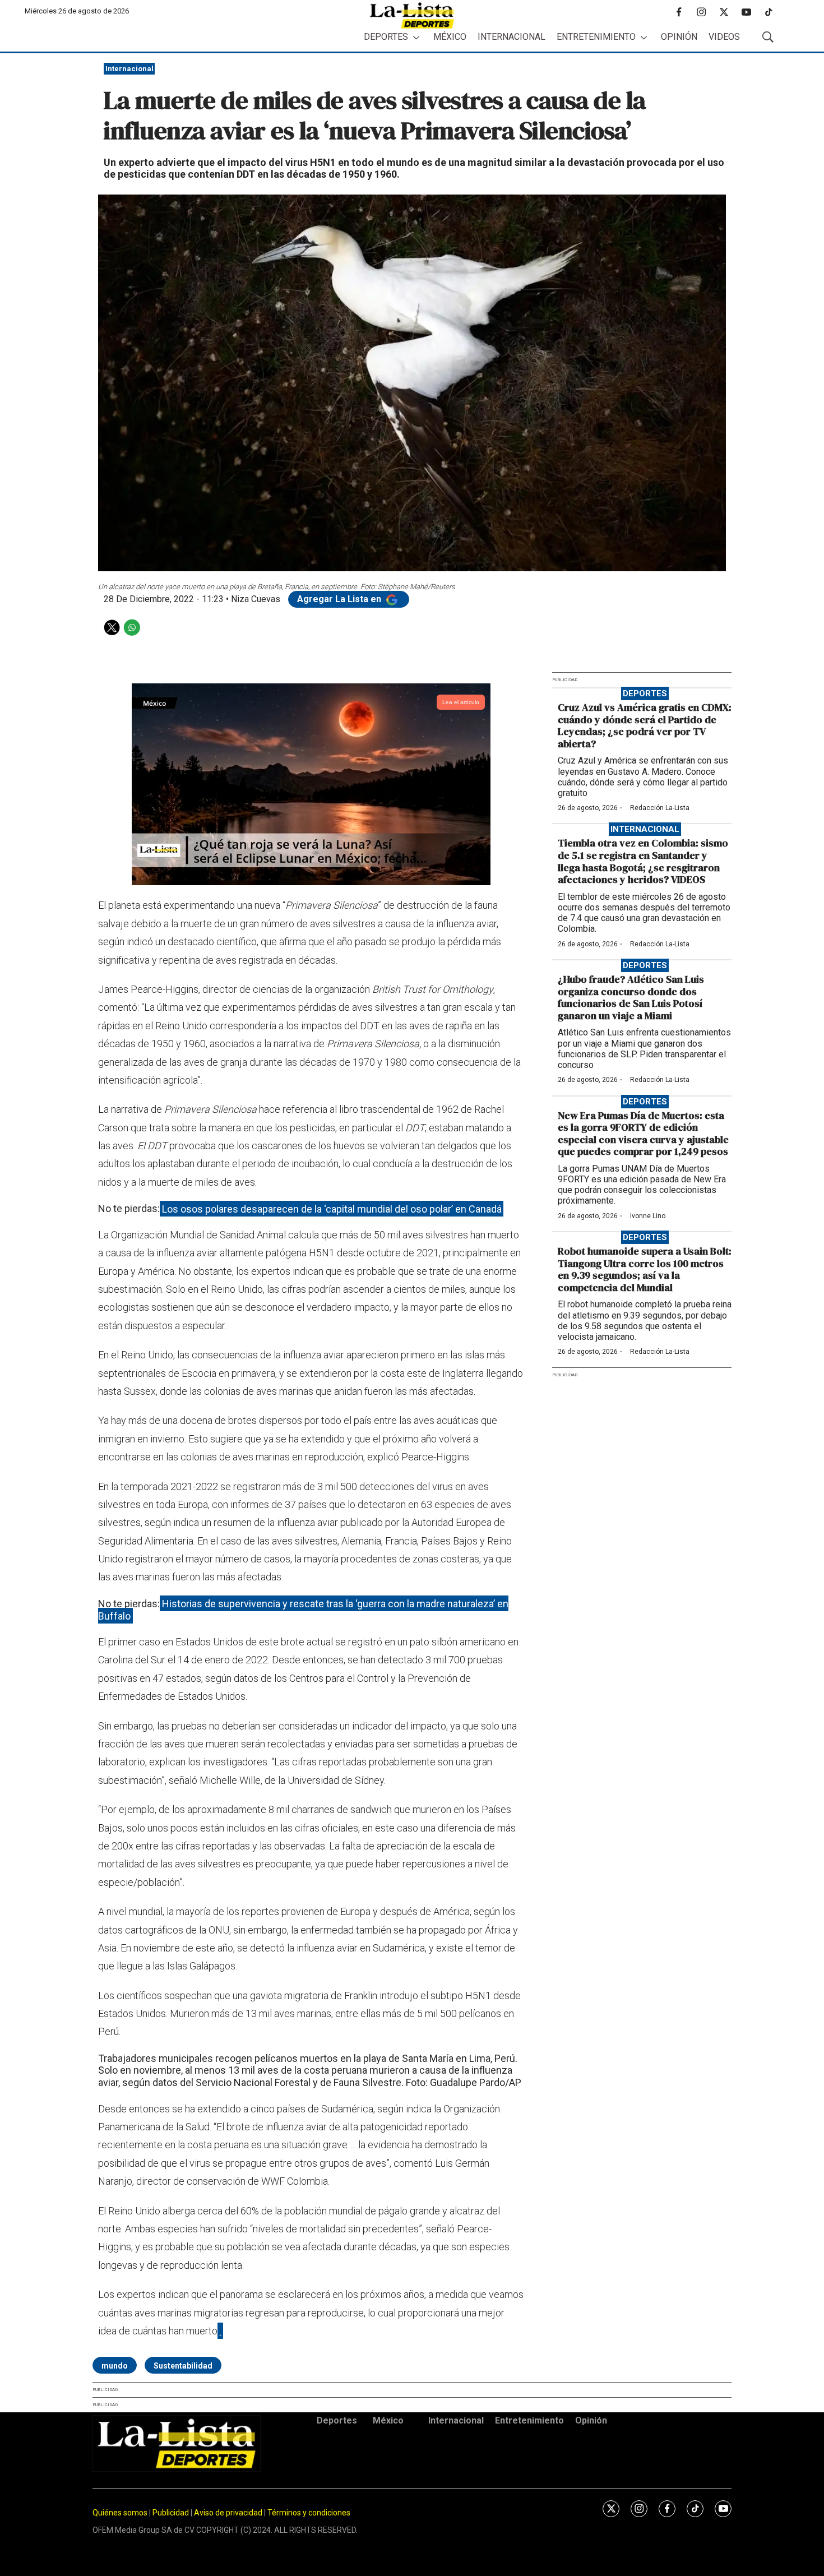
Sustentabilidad (183, 2366)
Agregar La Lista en (340, 599)
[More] (416, 37)
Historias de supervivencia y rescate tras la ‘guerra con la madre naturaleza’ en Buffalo (303, 1610)
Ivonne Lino (648, 1216)
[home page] (412, 15)
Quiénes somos (120, 2513)
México (450, 37)
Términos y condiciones (309, 2513)
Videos (724, 37)
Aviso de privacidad (228, 2513)
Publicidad (172, 2513)
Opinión (679, 37)
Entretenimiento (596, 37)
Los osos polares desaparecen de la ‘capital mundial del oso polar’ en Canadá (332, 1208)
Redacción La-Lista (660, 808)
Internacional (511, 37)
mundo (115, 2366)
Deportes (386, 37)
